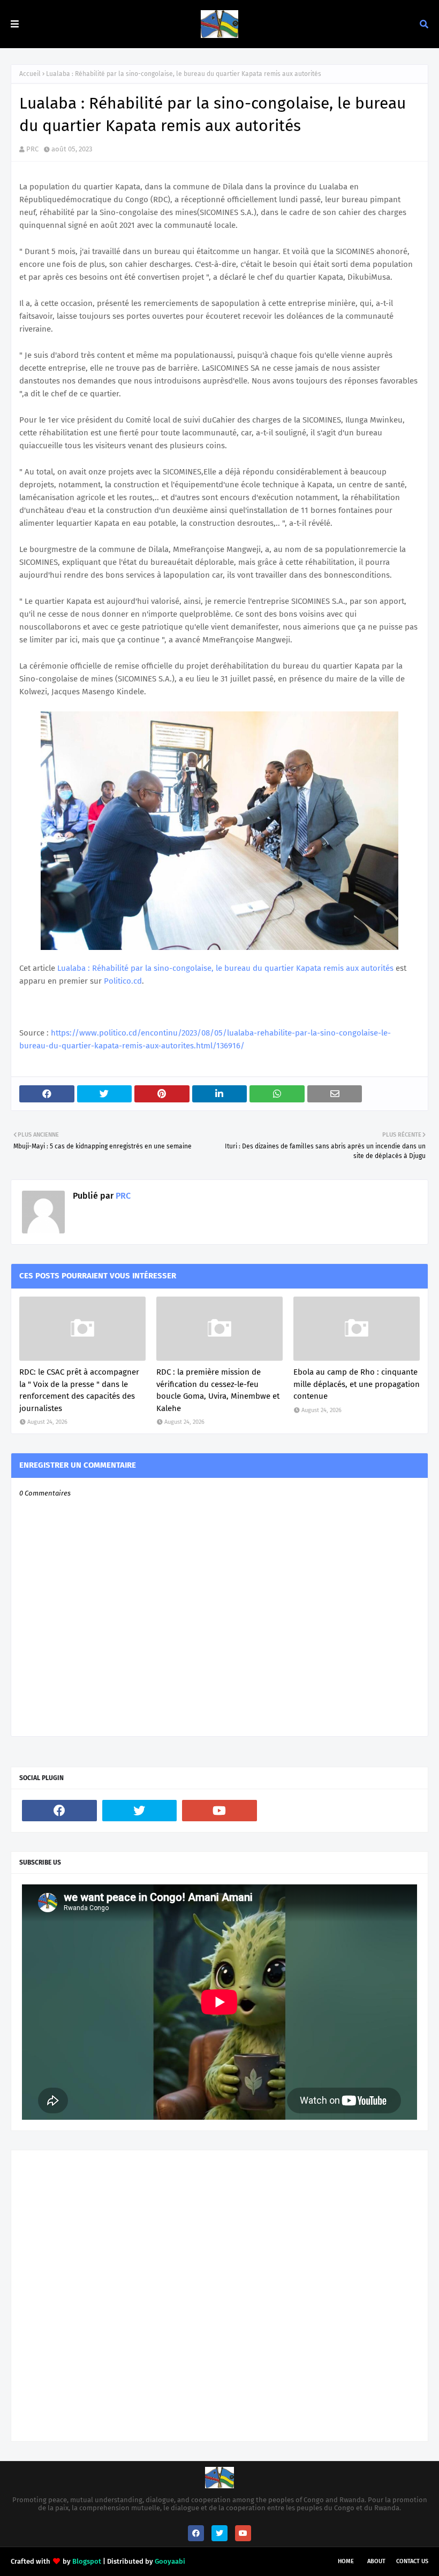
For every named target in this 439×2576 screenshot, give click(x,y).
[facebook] (59, 1811)
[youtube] (219, 1811)
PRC (32, 149)
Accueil (30, 74)
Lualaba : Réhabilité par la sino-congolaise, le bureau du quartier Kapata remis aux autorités (225, 968)
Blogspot (87, 2561)
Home (346, 2561)
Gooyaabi (170, 2561)
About (376, 2561)
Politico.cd (123, 981)
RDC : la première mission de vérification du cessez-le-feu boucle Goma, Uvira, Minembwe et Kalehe (218, 1390)
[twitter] (140, 1811)
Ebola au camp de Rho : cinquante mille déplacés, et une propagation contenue (357, 1384)
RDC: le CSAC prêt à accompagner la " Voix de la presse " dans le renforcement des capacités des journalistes (79, 1390)
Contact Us (412, 2561)
